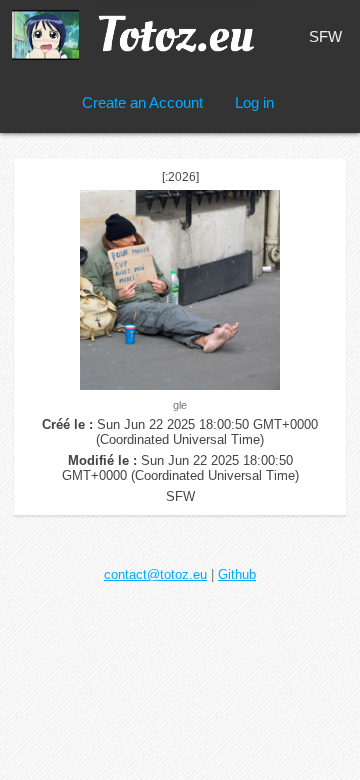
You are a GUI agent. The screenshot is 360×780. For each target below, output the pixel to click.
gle (180, 405)
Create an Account (142, 102)
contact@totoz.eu (155, 574)
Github (237, 574)
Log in (254, 102)
